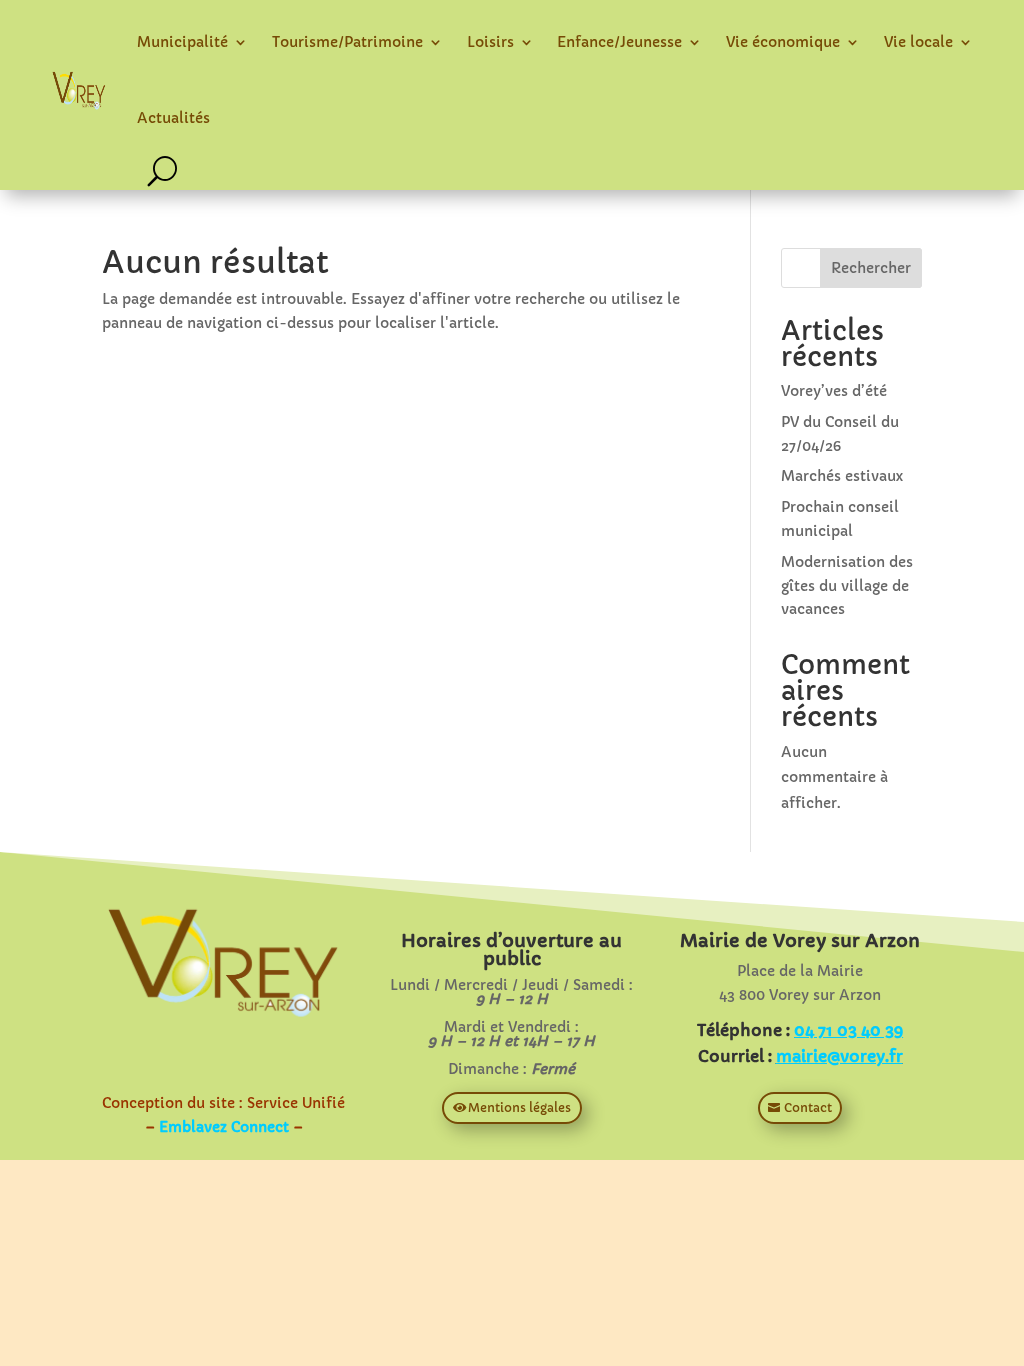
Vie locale (918, 42)
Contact (808, 1107)
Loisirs (490, 42)
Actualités (173, 118)
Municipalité (182, 42)
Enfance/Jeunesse (619, 42)
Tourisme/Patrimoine (347, 42)
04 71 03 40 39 (848, 1030)
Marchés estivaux (842, 476)
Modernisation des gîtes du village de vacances (847, 586)
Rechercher (871, 268)
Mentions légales (519, 1107)
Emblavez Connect (224, 1127)
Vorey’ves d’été (834, 391)
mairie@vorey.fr (839, 1056)
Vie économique (783, 42)
